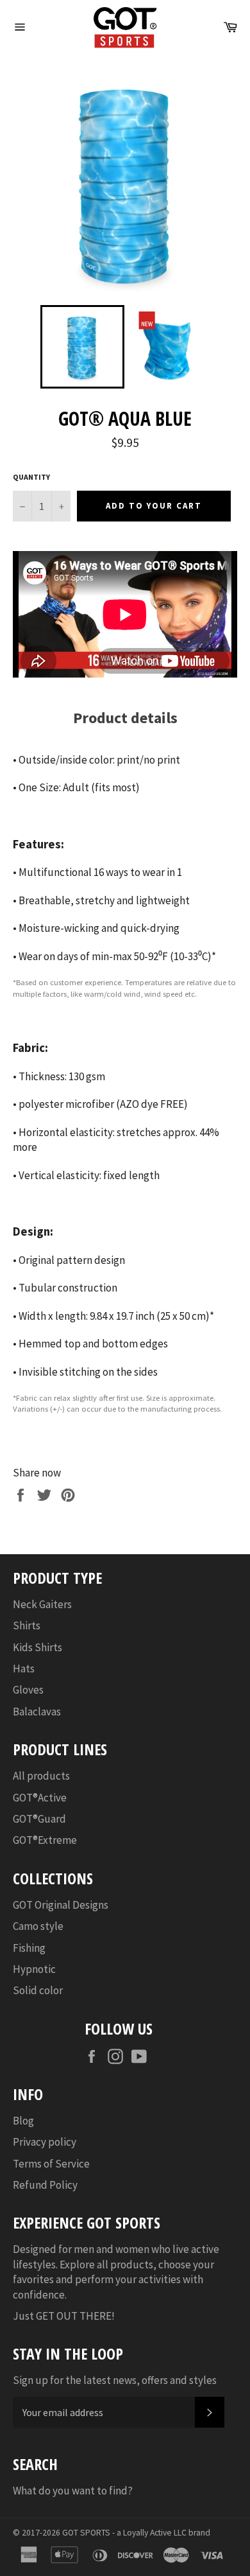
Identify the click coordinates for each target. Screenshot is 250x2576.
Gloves (28, 1690)
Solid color (38, 1990)
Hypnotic (34, 1969)
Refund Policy (45, 2185)
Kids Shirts (37, 1647)
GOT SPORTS (86, 2533)
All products (41, 1776)
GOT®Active (40, 1798)
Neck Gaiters (42, 1604)
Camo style (38, 1926)
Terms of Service (51, 2164)
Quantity (31, 477)
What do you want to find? (73, 2491)
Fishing (29, 1948)
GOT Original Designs (61, 1905)
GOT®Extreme (45, 1840)
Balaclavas (37, 1712)
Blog (23, 2121)
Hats (24, 1669)
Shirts (27, 1625)
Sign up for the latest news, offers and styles (115, 2380)
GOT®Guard (39, 1819)
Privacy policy (45, 2142)
